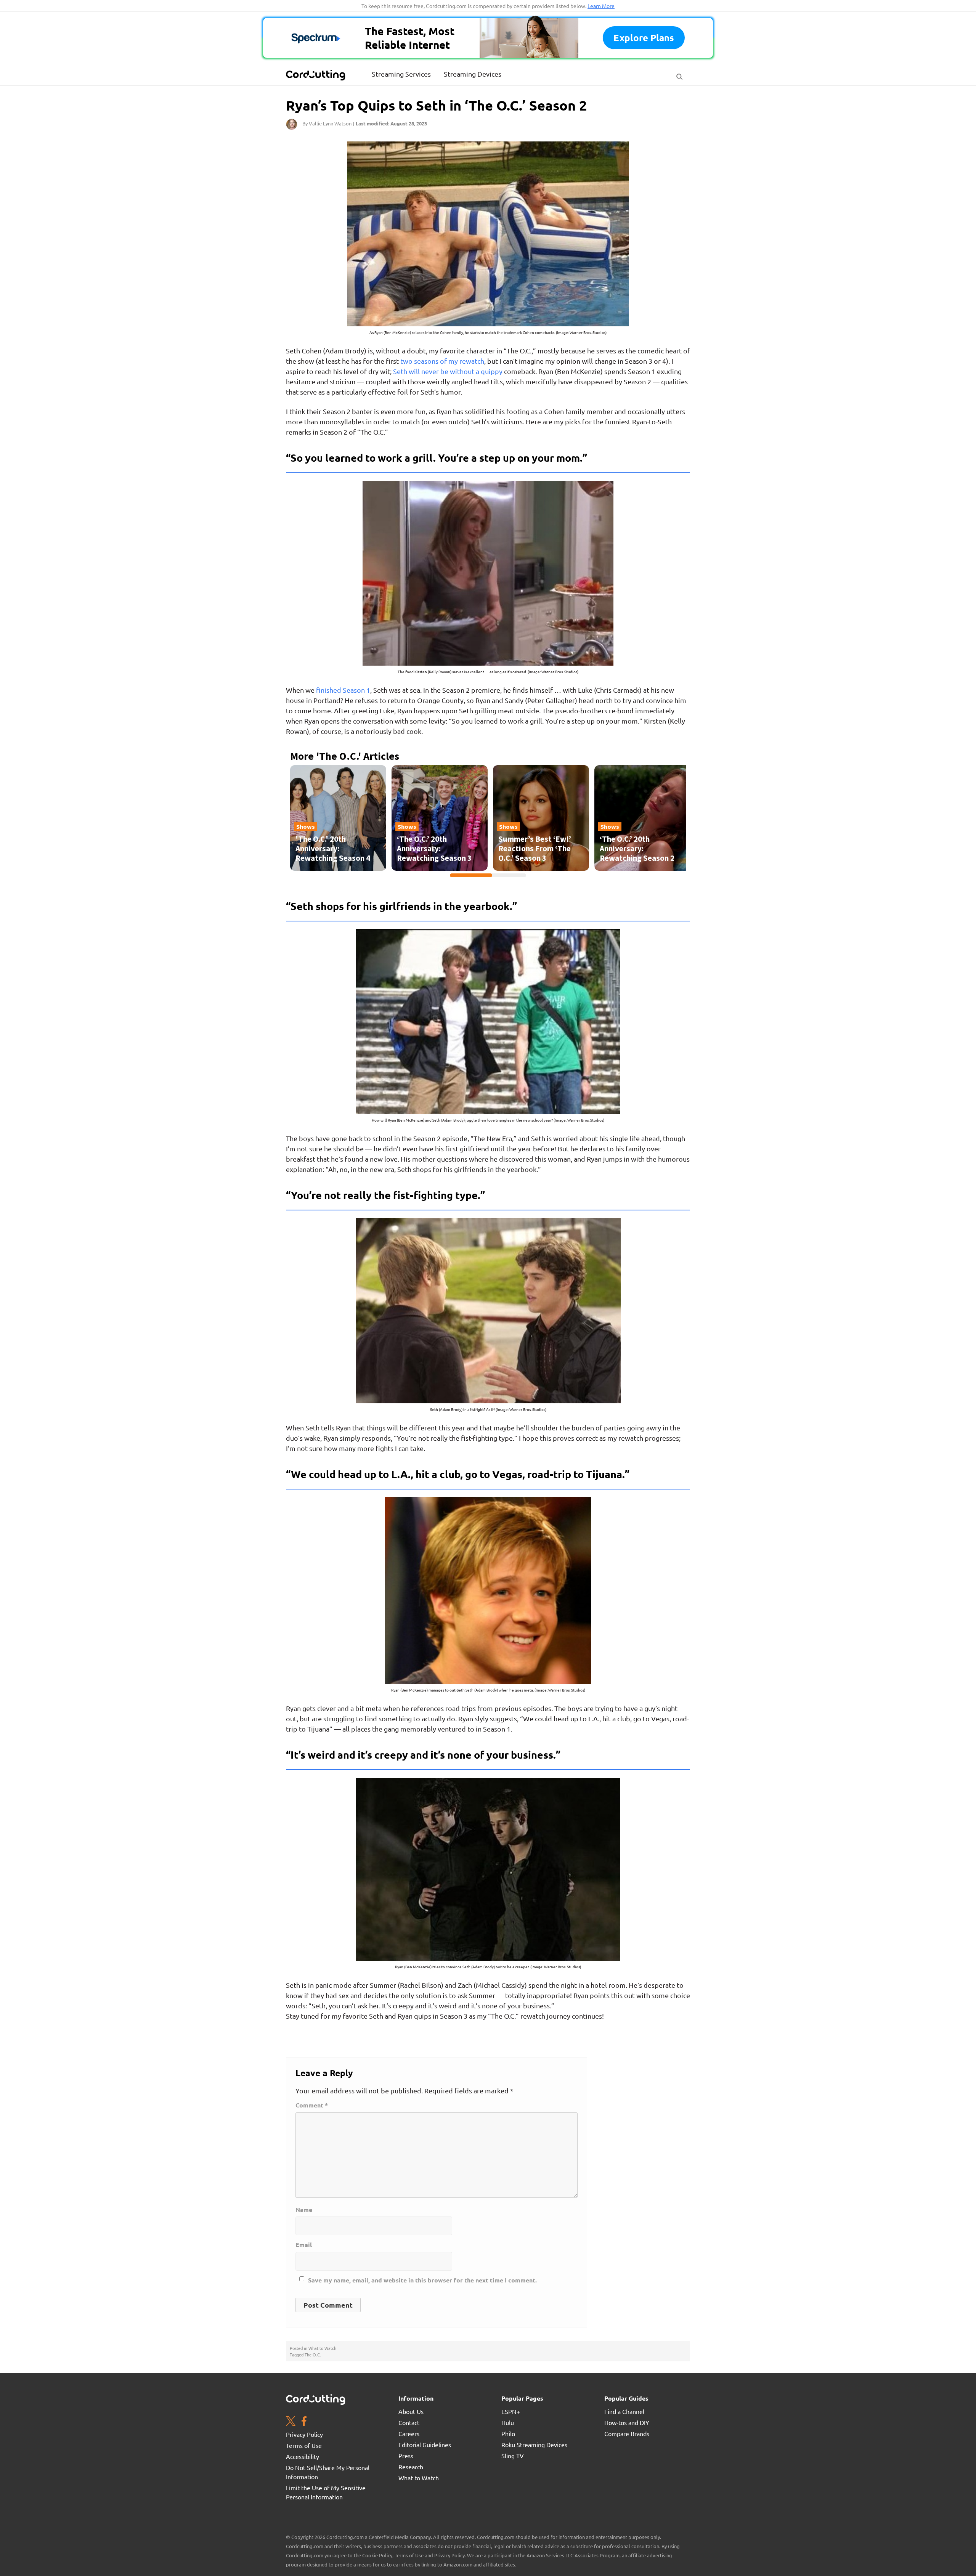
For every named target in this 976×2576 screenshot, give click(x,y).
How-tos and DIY (627, 2422)
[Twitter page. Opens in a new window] (291, 2422)
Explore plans (644, 38)
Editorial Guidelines (425, 2444)
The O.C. (313, 2355)
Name (304, 2210)
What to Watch (322, 2348)
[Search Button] (679, 75)
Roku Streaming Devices (534, 2444)
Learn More (601, 6)
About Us (411, 2411)
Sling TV (513, 2456)
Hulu (508, 2422)
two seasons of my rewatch (442, 361)
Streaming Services (401, 74)
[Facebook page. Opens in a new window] (304, 2422)
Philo (508, 2433)
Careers (409, 2433)
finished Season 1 (343, 690)
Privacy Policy (304, 2434)
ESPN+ (511, 2411)
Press (406, 2456)
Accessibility (303, 2456)
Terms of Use (304, 2445)
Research (411, 2467)
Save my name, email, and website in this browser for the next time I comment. (422, 2280)
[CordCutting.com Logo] (316, 75)
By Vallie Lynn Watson (327, 123)
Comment (312, 2105)
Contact (409, 2422)
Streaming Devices (473, 74)
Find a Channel (624, 2411)
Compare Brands (627, 2433)
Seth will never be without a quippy (448, 371)
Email (304, 2245)
